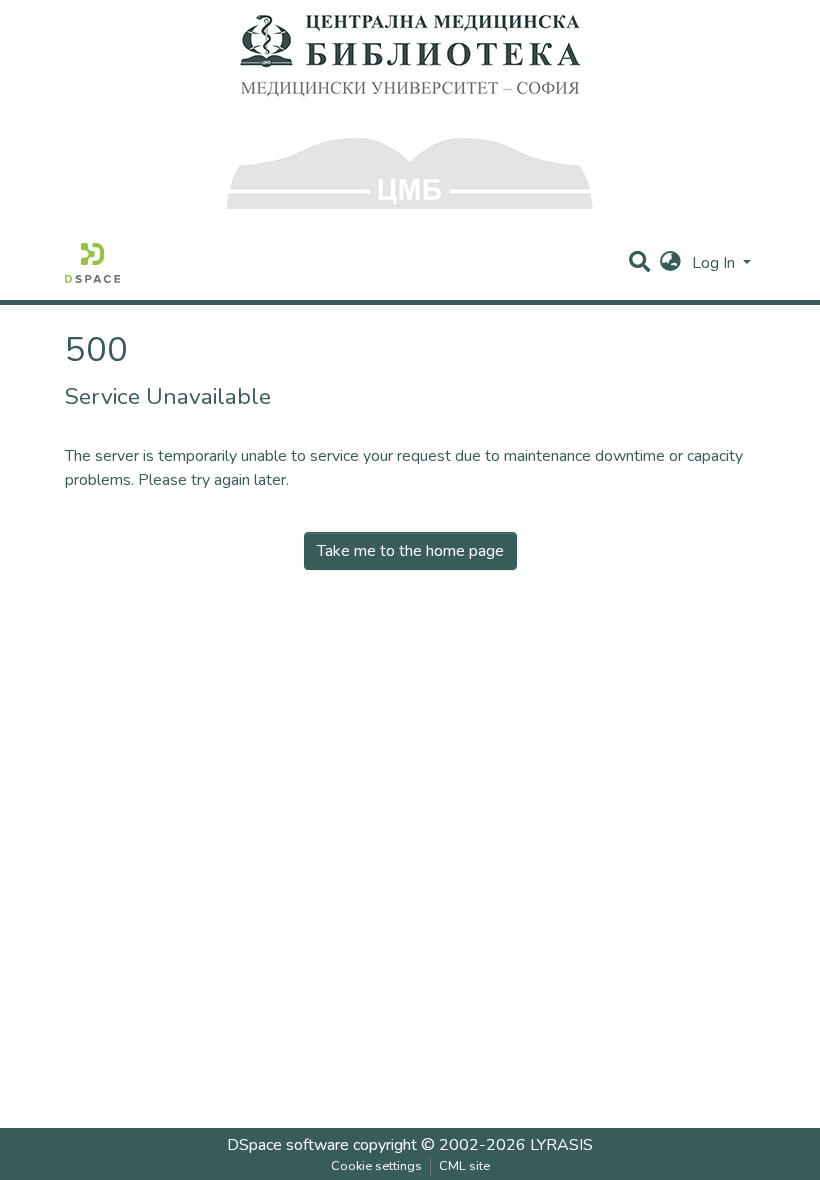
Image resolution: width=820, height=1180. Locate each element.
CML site (464, 1166)
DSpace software (288, 1145)
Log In (715, 263)
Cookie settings (376, 1166)
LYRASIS (561, 1145)
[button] (670, 263)
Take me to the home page (410, 551)
